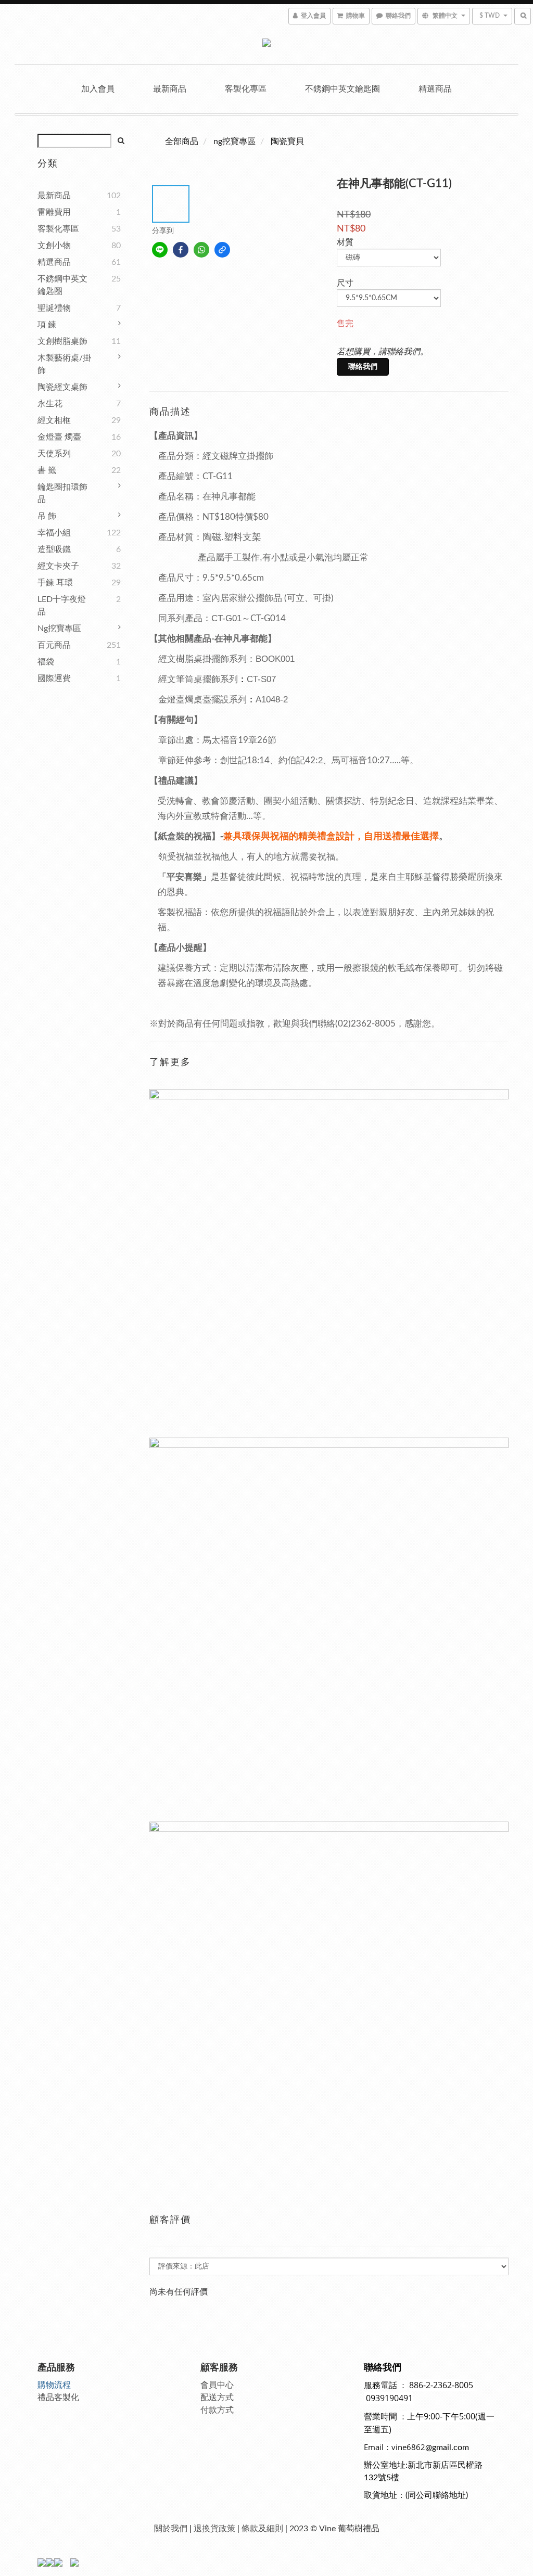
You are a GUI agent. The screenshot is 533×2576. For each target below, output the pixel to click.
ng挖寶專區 (59, 629)
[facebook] (181, 250)
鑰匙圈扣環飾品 (62, 493)
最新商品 (170, 89)
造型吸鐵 (54, 549)
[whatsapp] (201, 250)
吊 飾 (47, 516)
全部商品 (182, 142)
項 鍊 (47, 325)
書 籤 (47, 470)
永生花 (50, 404)
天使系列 (54, 454)
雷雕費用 (54, 212)
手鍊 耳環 (55, 583)
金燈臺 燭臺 (59, 437)
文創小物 (54, 246)
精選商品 (435, 89)
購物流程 (54, 2385)
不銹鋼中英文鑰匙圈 (342, 89)
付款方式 (217, 2410)
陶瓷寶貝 (287, 142)
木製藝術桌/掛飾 (64, 364)
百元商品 (54, 645)
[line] (160, 250)
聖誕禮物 (54, 308)
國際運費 (54, 678)
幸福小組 (54, 533)
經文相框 (54, 420)
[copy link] (222, 250)
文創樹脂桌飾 (62, 341)
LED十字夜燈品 (62, 606)
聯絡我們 (363, 367)
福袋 (46, 662)
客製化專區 (246, 89)
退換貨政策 (214, 2529)
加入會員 (98, 89)
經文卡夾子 (58, 566)
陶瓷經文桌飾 (62, 387)
